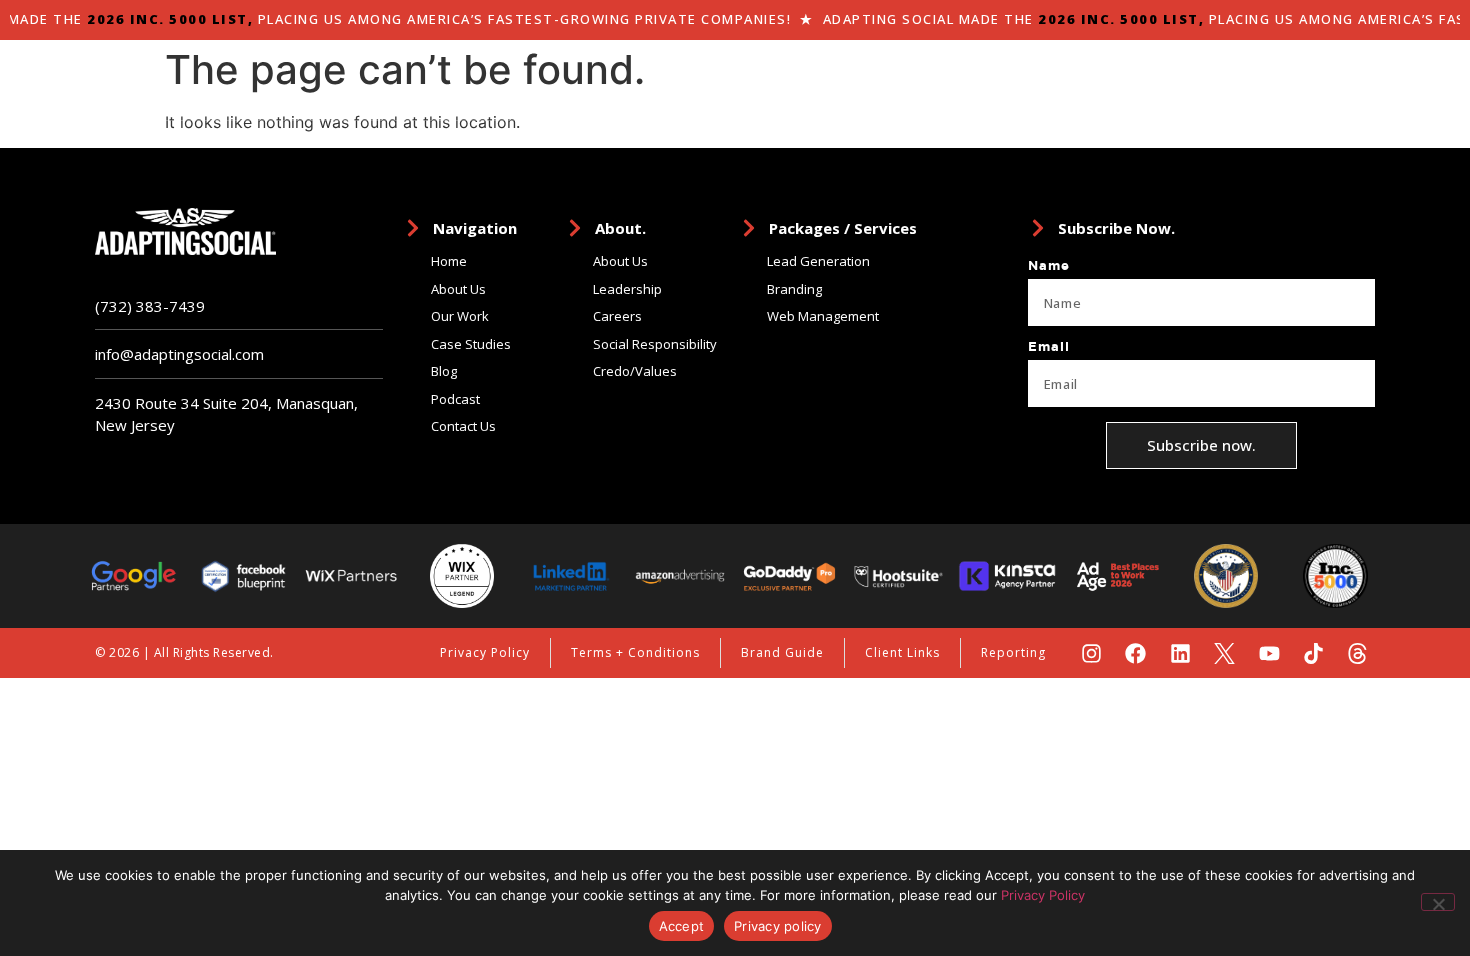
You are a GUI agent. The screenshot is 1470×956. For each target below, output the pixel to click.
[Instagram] (1091, 653)
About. (813, 84)
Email (1049, 347)
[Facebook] (1135, 653)
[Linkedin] (1180, 653)
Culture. (1198, 84)
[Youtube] (1268, 653)
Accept (682, 926)
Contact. (1296, 84)
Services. (1019, 84)
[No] (1438, 902)
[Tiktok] (1313, 653)
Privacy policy (778, 926)
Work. (1111, 84)
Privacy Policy (1043, 895)
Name (1049, 266)
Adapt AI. (911, 84)
